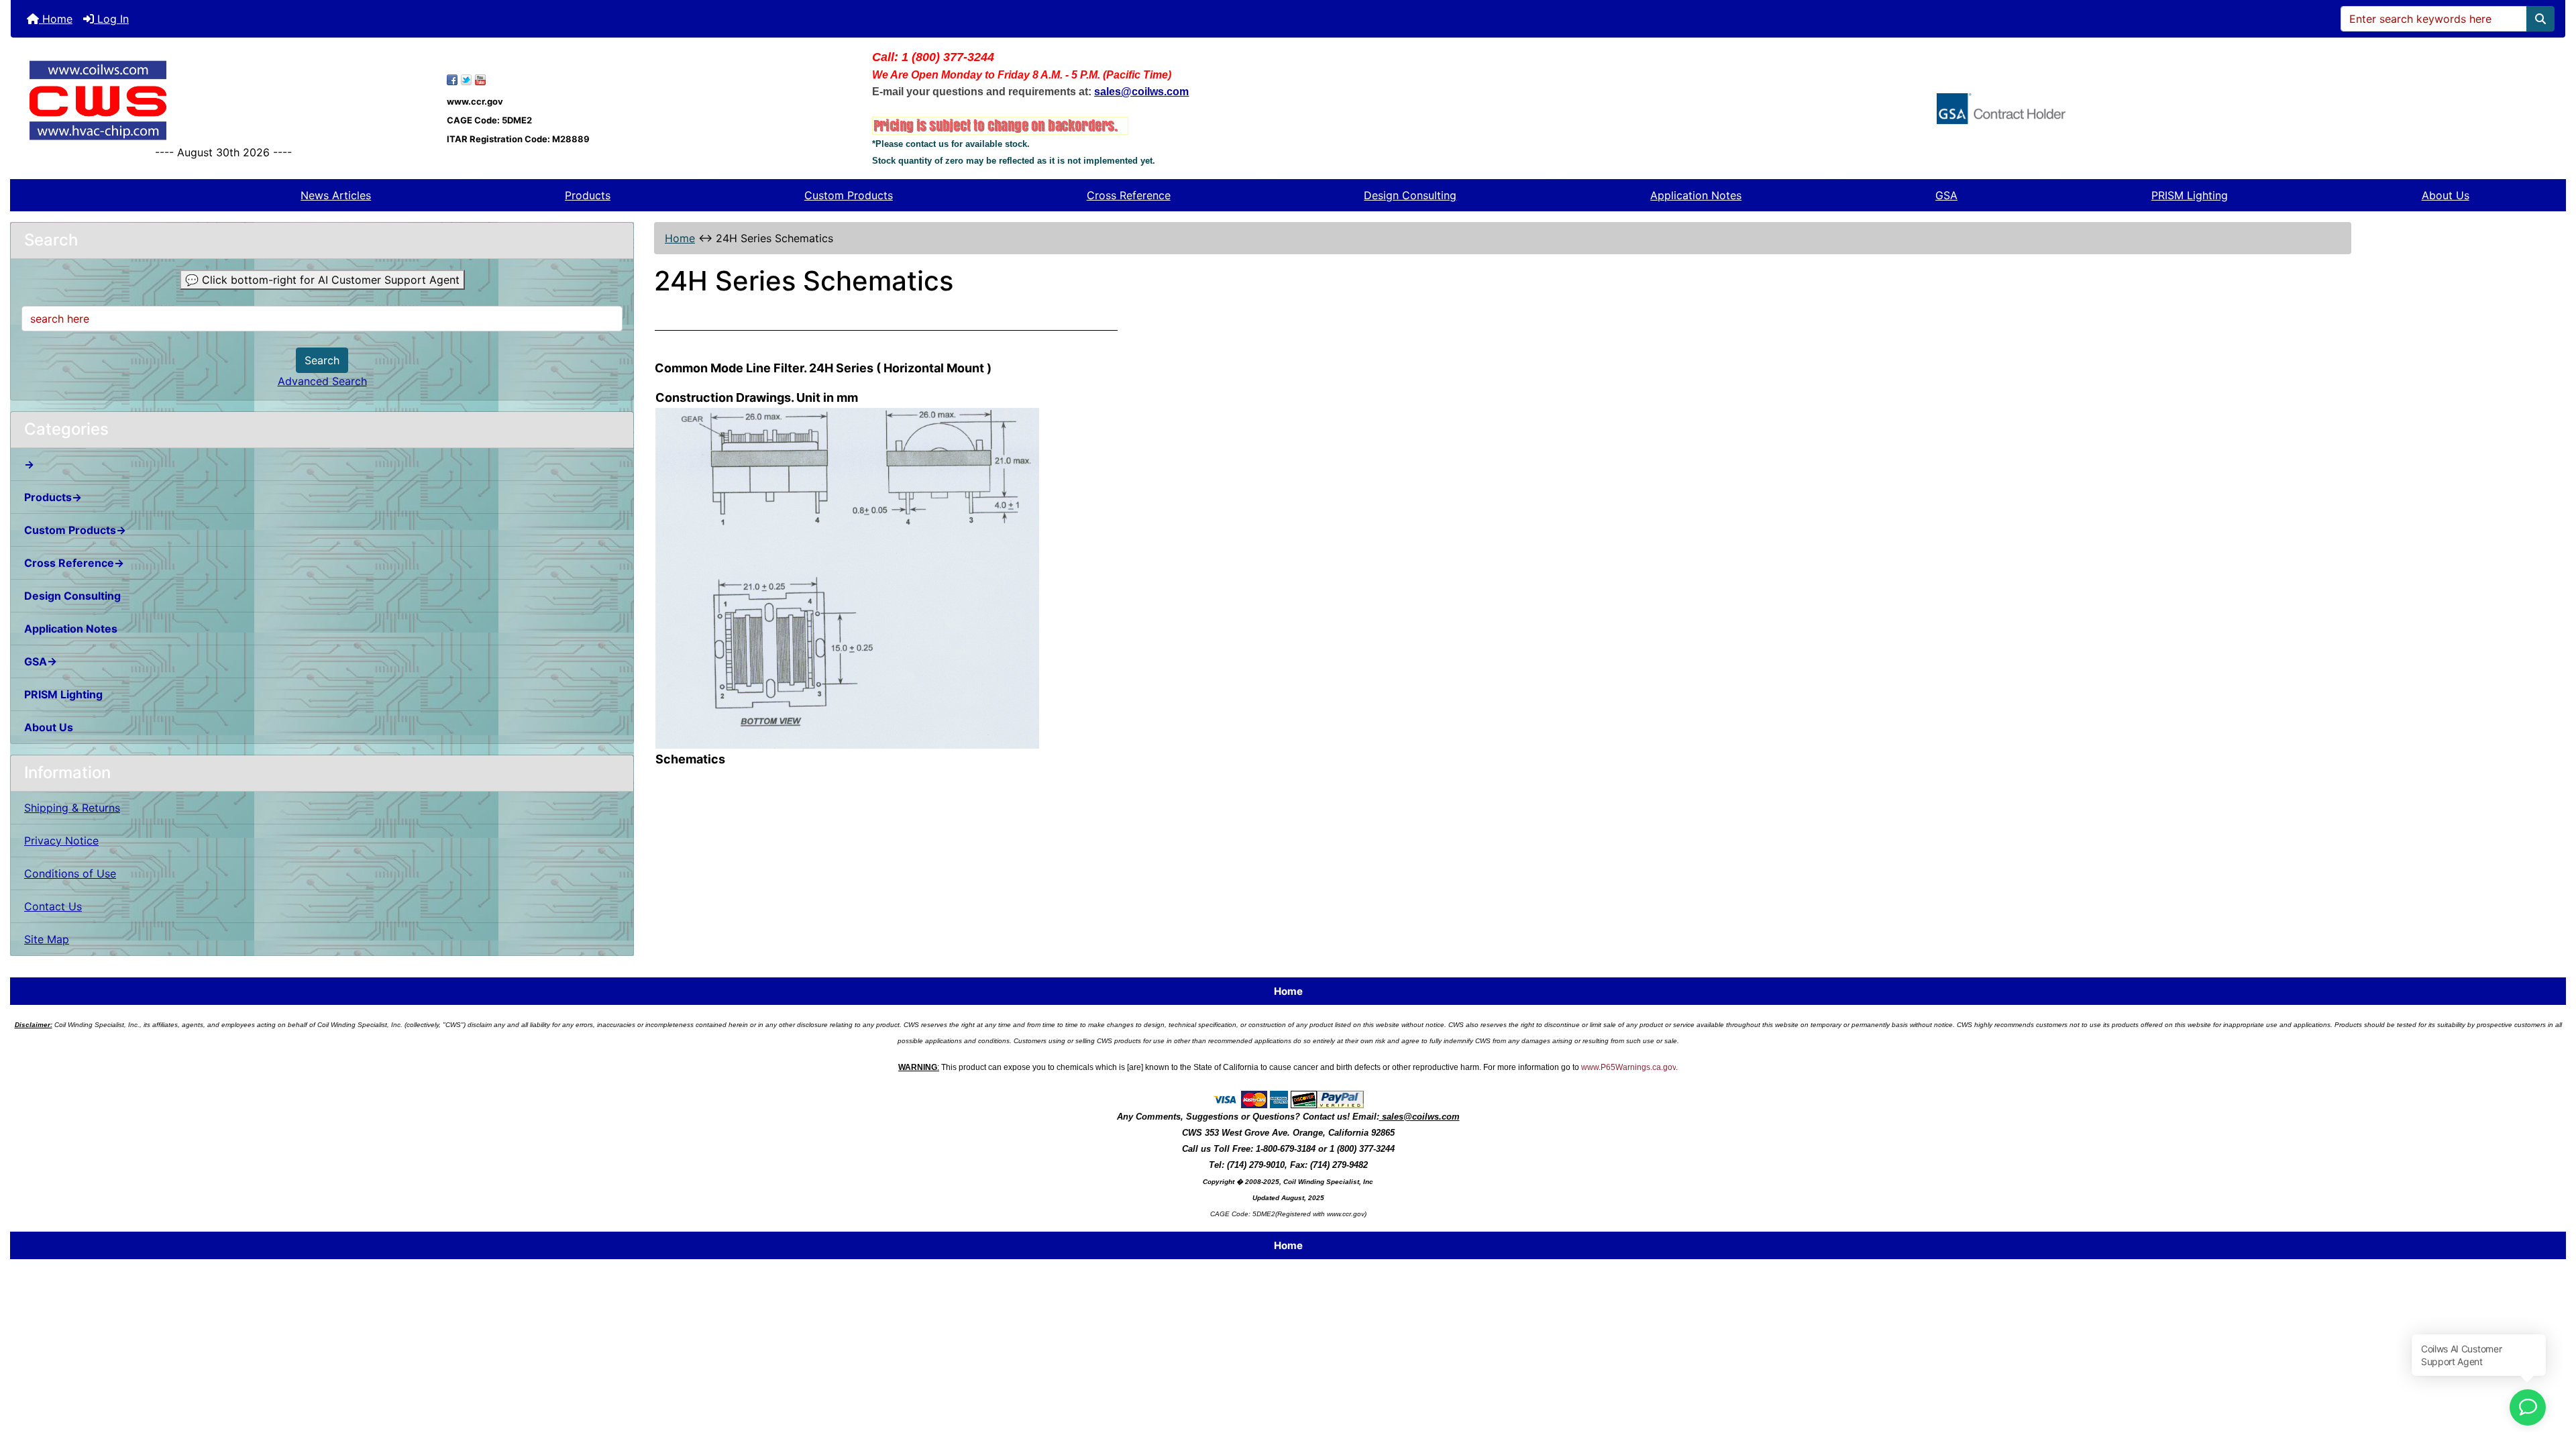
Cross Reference (1129, 195)
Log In (111, 19)
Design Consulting (1410, 195)
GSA (1946, 195)
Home (56, 19)
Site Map (47, 939)
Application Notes (1696, 195)
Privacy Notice (61, 841)
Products (588, 195)
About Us (2446, 195)
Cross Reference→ (74, 563)
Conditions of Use (70, 873)
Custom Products (849, 195)
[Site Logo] (224, 100)
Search (322, 360)
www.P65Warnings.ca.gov (1628, 1067)
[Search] (2540, 19)
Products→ (53, 497)
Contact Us (53, 906)
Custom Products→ (75, 530)
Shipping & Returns (72, 808)
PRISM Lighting (2190, 195)
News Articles (336, 195)
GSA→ (41, 661)
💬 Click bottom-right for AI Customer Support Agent (322, 280)
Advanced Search (322, 381)
